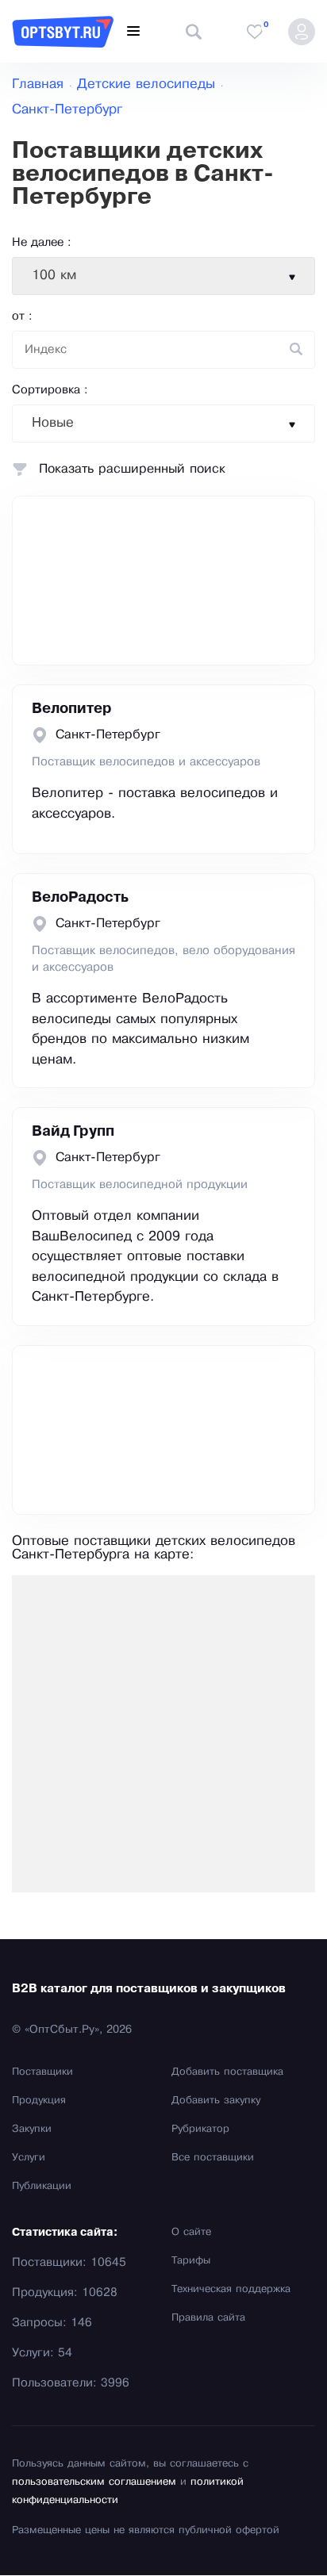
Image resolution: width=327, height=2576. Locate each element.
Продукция (39, 2101)
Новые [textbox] (53, 423)
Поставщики (42, 2072)
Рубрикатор (200, 2129)
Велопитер (72, 709)
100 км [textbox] (54, 276)
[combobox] (163, 276)
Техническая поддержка (231, 2290)
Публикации (42, 2187)
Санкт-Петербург (67, 110)
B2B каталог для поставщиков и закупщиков (149, 1989)
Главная (38, 84)
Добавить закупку (216, 2101)
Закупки (32, 2129)
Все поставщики (213, 2158)
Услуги (29, 2158)
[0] (255, 32)
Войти (302, 32)
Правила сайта (208, 2318)
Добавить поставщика (227, 2072)
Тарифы (191, 2261)
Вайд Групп (73, 1132)
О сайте (191, 2233)
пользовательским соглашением (94, 2482)
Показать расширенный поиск (132, 469)
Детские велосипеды (146, 84)
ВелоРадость (80, 898)
